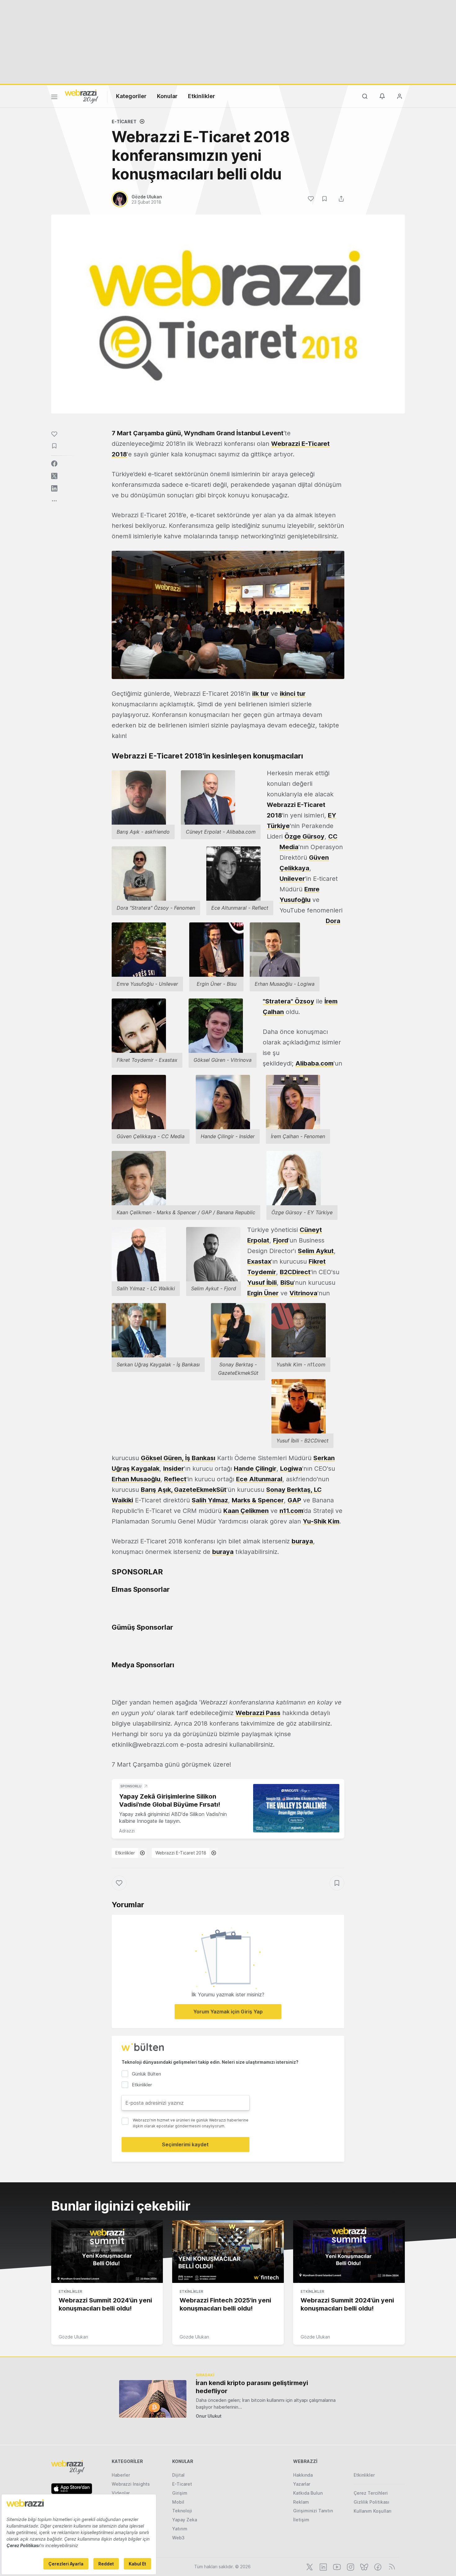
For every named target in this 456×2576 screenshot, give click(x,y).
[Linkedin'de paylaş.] (54, 488)
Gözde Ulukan (73, 2337)
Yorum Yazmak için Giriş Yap (228, 2012)
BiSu (287, 1283)
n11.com (291, 1511)
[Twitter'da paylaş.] (54, 476)
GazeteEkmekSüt (200, 1490)
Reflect (175, 1479)
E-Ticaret (124, 122)
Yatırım (180, 2529)
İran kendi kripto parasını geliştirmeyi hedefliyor (252, 2387)
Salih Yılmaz (210, 1500)
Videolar (121, 2493)
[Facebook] (377, 2566)
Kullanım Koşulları (373, 2511)
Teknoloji (182, 2511)
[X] (309, 2566)
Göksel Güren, (163, 1458)
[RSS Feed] (391, 2566)
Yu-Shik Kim (321, 1521)
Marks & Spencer (258, 1500)
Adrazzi (127, 1831)
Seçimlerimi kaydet (185, 2144)
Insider (174, 1469)
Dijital (178, 2475)
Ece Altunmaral (259, 1479)
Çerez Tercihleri (371, 2493)
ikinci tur (293, 694)
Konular (167, 96)
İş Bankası (200, 1458)
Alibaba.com (314, 1063)
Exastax (259, 1261)
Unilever (292, 879)
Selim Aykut (316, 1251)
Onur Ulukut (209, 2416)
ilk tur (261, 694)
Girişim (180, 2493)
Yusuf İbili (262, 1283)
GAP (294, 1500)
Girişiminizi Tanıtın (313, 2511)
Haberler (121, 2475)
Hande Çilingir (255, 1469)
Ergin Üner (263, 1293)
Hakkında (303, 2475)
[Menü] (54, 98)
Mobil (178, 2502)
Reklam (301, 2502)
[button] (228, 615)
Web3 (178, 2538)
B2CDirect (295, 1272)
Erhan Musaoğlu (136, 1479)
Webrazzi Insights (131, 2484)
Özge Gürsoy (304, 836)
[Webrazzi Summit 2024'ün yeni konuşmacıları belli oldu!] (107, 2252)
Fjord (281, 1240)
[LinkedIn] (323, 2566)
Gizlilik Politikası (371, 2502)
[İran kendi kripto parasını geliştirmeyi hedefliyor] (153, 2399)
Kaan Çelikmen (246, 1511)
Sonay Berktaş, (290, 1490)
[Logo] (82, 96)
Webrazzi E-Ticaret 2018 (181, 1853)
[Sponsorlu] (296, 1808)
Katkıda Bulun (308, 2493)
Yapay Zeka (185, 2520)
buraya (302, 1541)
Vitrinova (303, 1293)
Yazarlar (302, 2484)
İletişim (301, 2520)
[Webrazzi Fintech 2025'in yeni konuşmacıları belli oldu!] (228, 2252)
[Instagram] (350, 2566)
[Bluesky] (364, 2566)
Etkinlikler (201, 96)
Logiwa (291, 1469)
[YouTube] (336, 2566)
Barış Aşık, (157, 1490)
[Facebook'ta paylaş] (54, 464)
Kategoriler (131, 96)
